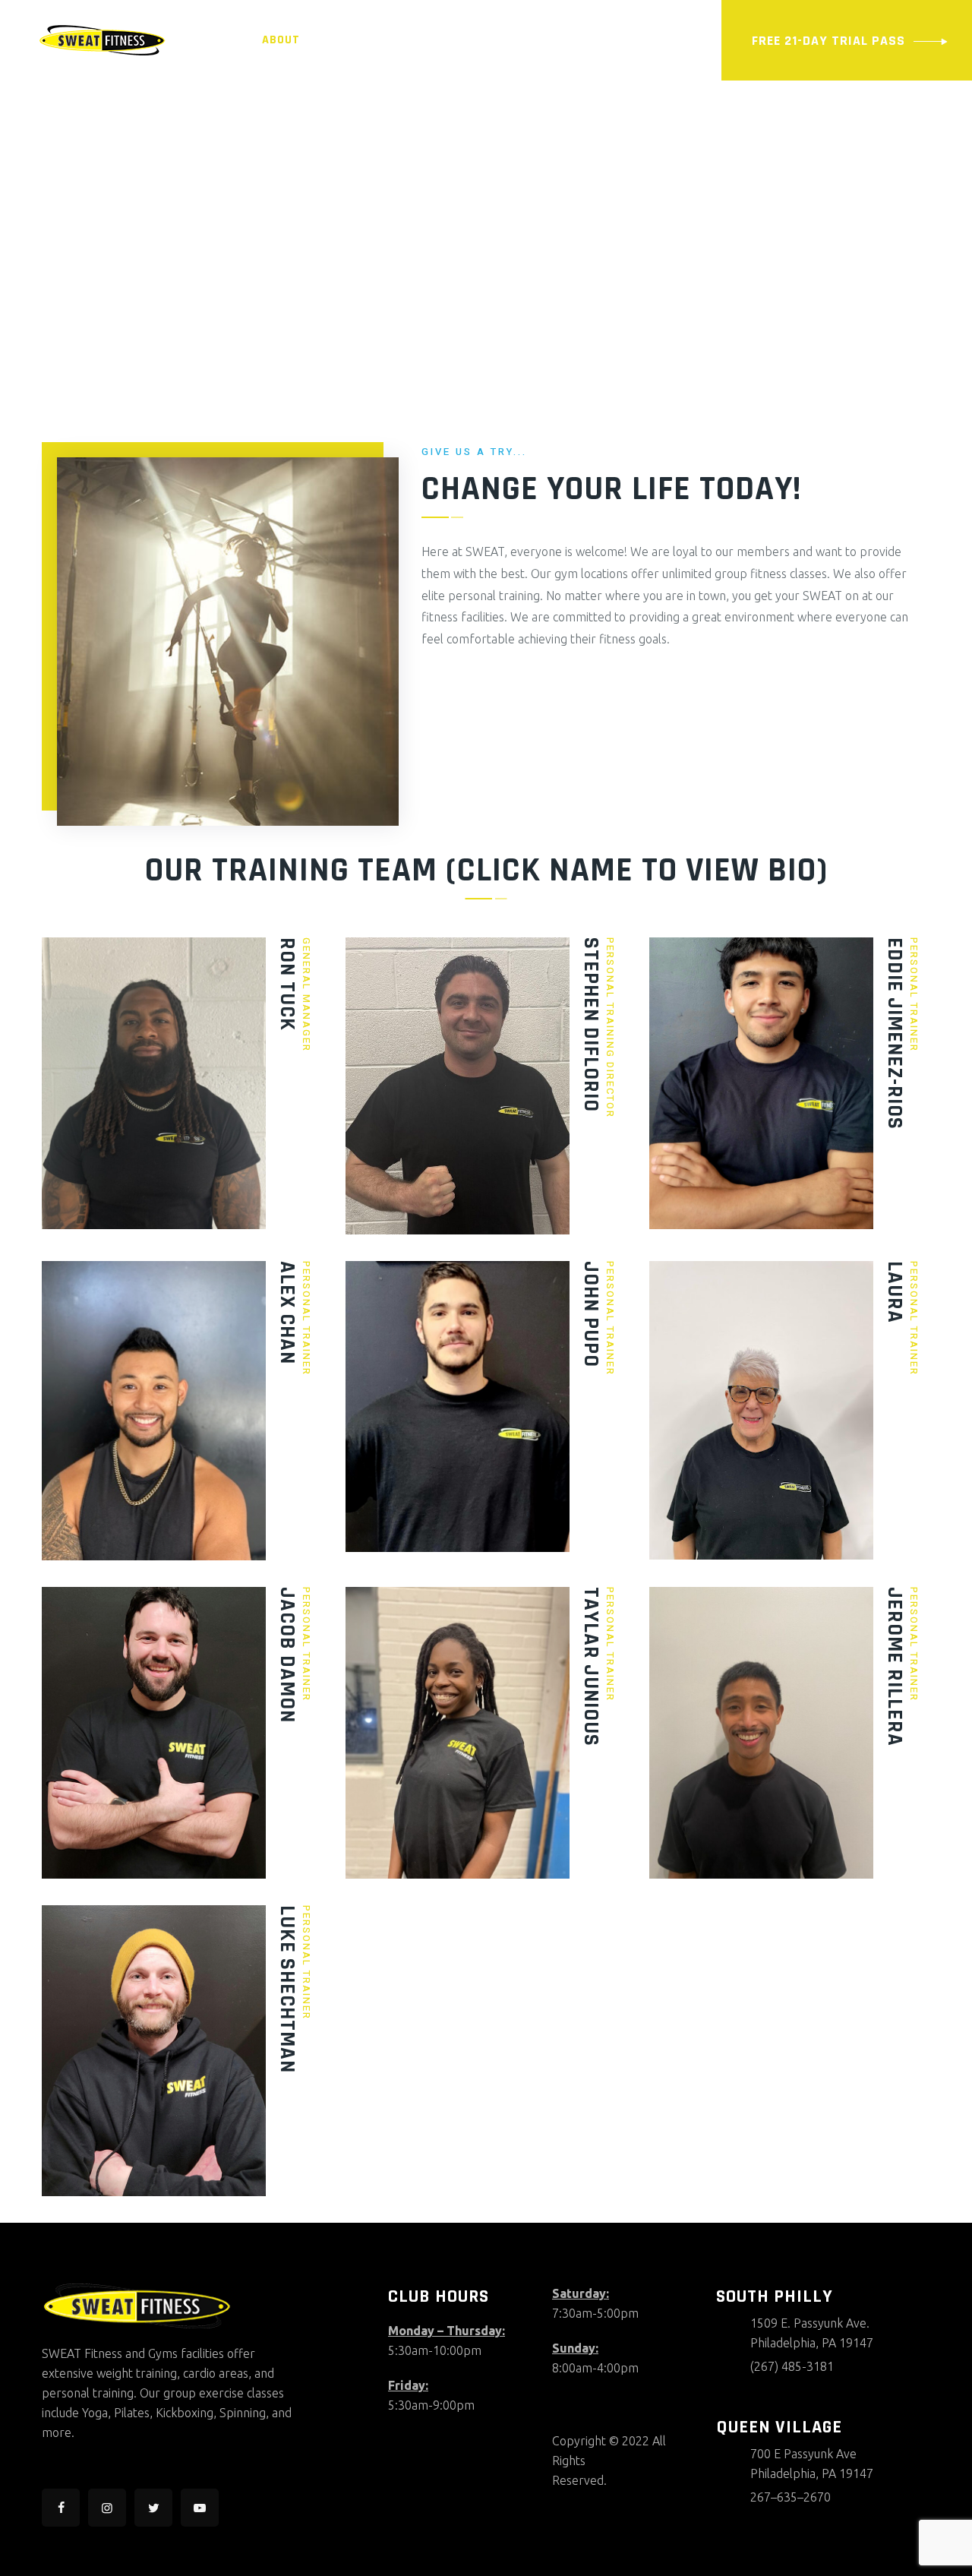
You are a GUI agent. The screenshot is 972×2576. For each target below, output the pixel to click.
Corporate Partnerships (87, 120)
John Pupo (591, 1314)
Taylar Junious (591, 1667)
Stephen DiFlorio (591, 1025)
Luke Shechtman (287, 1989)
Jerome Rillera (895, 1667)
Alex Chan (287, 1313)
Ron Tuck (287, 984)
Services (346, 40)
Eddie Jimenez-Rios (895, 1034)
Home (228, 40)
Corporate (218, 120)
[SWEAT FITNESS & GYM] (102, 40)
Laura (895, 1292)
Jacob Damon (287, 1655)
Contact (296, 120)
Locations (423, 40)
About (281, 40)
